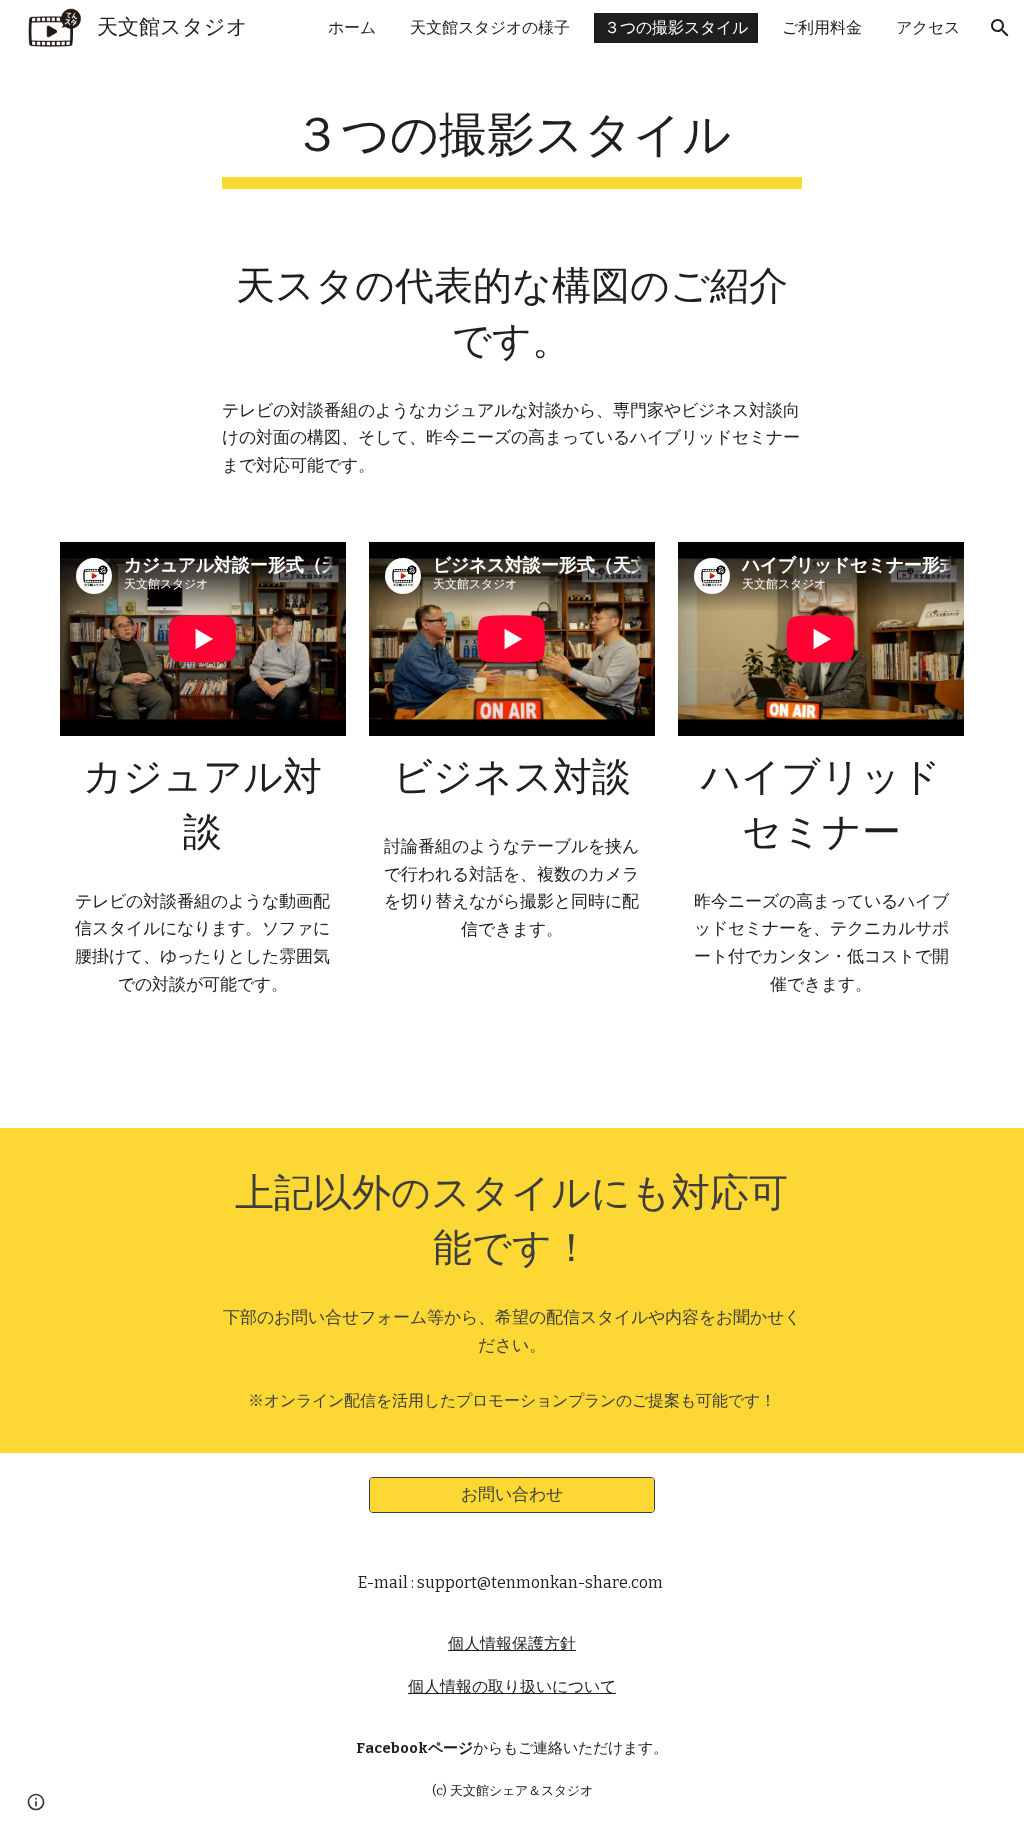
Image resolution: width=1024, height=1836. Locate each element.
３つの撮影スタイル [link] (676, 27)
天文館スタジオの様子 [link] (490, 27)
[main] (511, 140)
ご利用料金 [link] (822, 27)
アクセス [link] (928, 27)
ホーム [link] (352, 27)
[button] (1000, 28)
